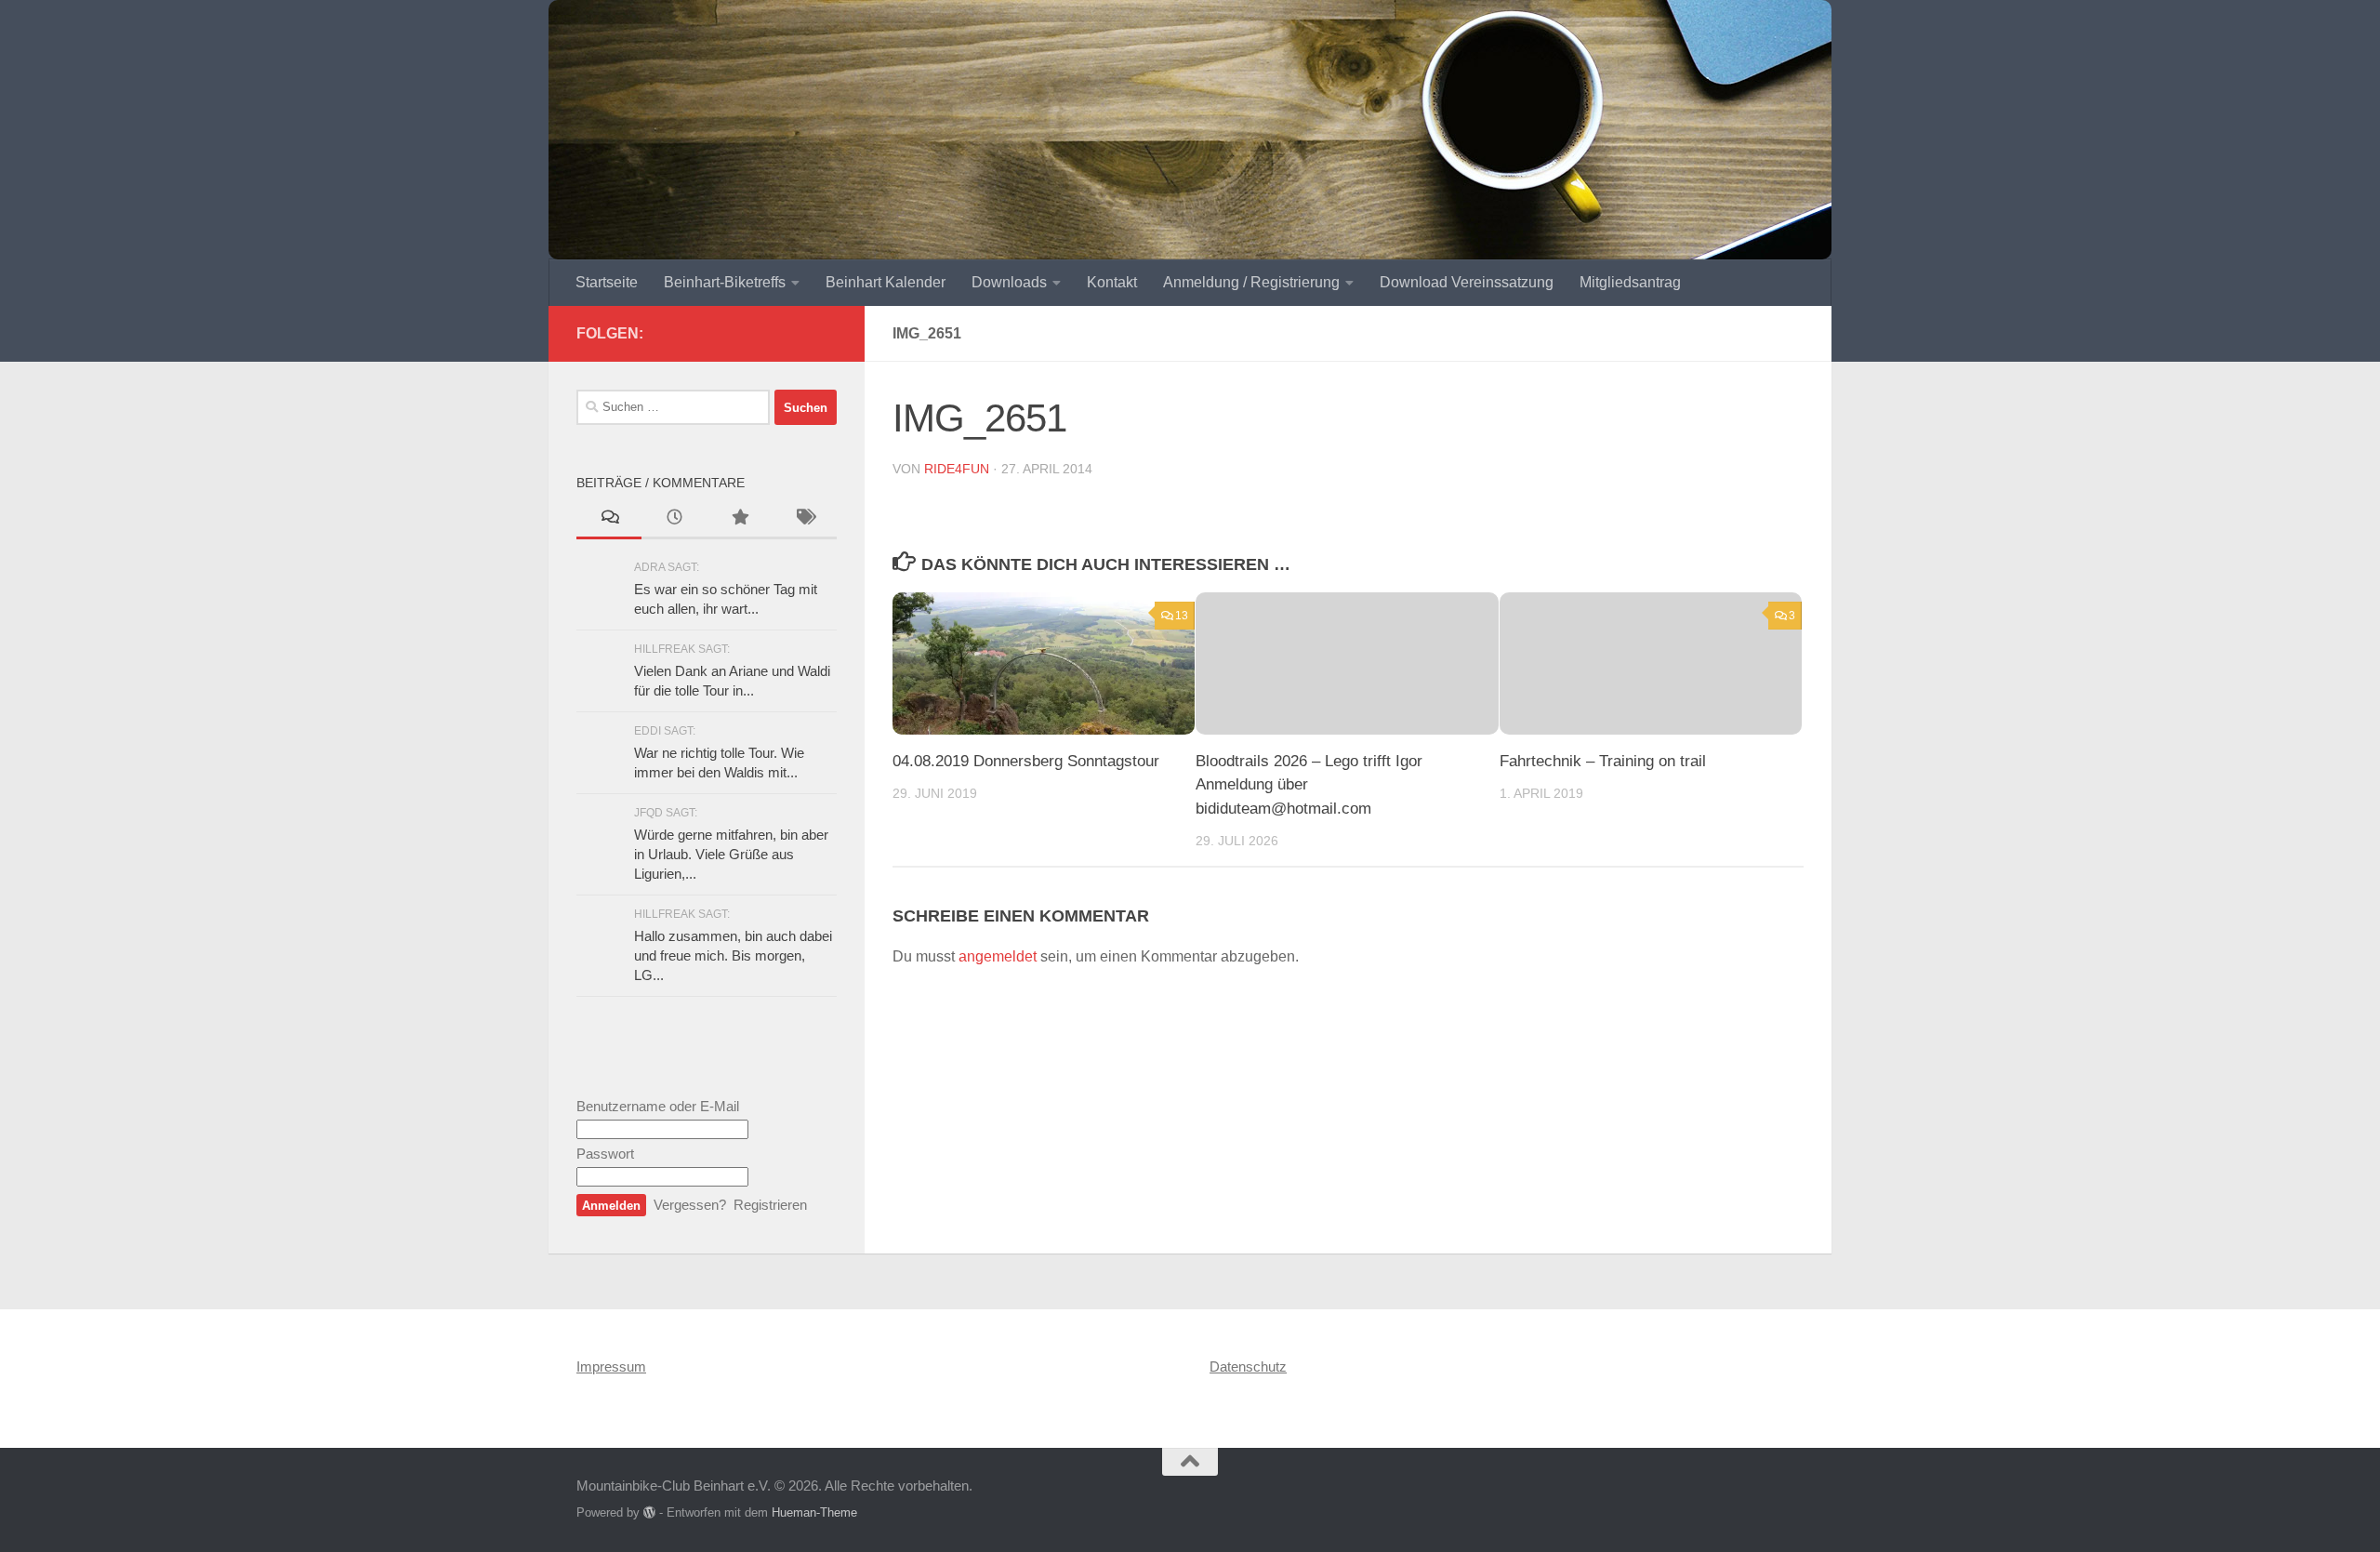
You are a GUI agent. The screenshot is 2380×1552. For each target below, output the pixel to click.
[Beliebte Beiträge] (739, 519)
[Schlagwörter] (804, 519)
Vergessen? (690, 1205)
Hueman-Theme (814, 1512)
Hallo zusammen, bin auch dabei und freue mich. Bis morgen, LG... (733, 955)
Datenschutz (1248, 1366)
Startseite (607, 282)
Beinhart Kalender (886, 282)
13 (1182, 616)
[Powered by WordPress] (649, 1512)
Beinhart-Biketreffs (725, 282)
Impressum (611, 1366)
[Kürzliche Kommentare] (609, 519)
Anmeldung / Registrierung (1251, 282)
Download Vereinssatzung (1467, 282)
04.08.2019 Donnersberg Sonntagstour (1026, 761)
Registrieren (770, 1205)
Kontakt (1112, 282)
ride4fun (957, 469)
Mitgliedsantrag (1630, 282)
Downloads (1009, 282)
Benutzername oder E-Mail (658, 1106)
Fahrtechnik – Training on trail (1603, 761)
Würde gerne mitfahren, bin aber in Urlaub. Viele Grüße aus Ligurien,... (731, 854)
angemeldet (998, 956)
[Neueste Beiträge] (674, 519)
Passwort (605, 1154)
